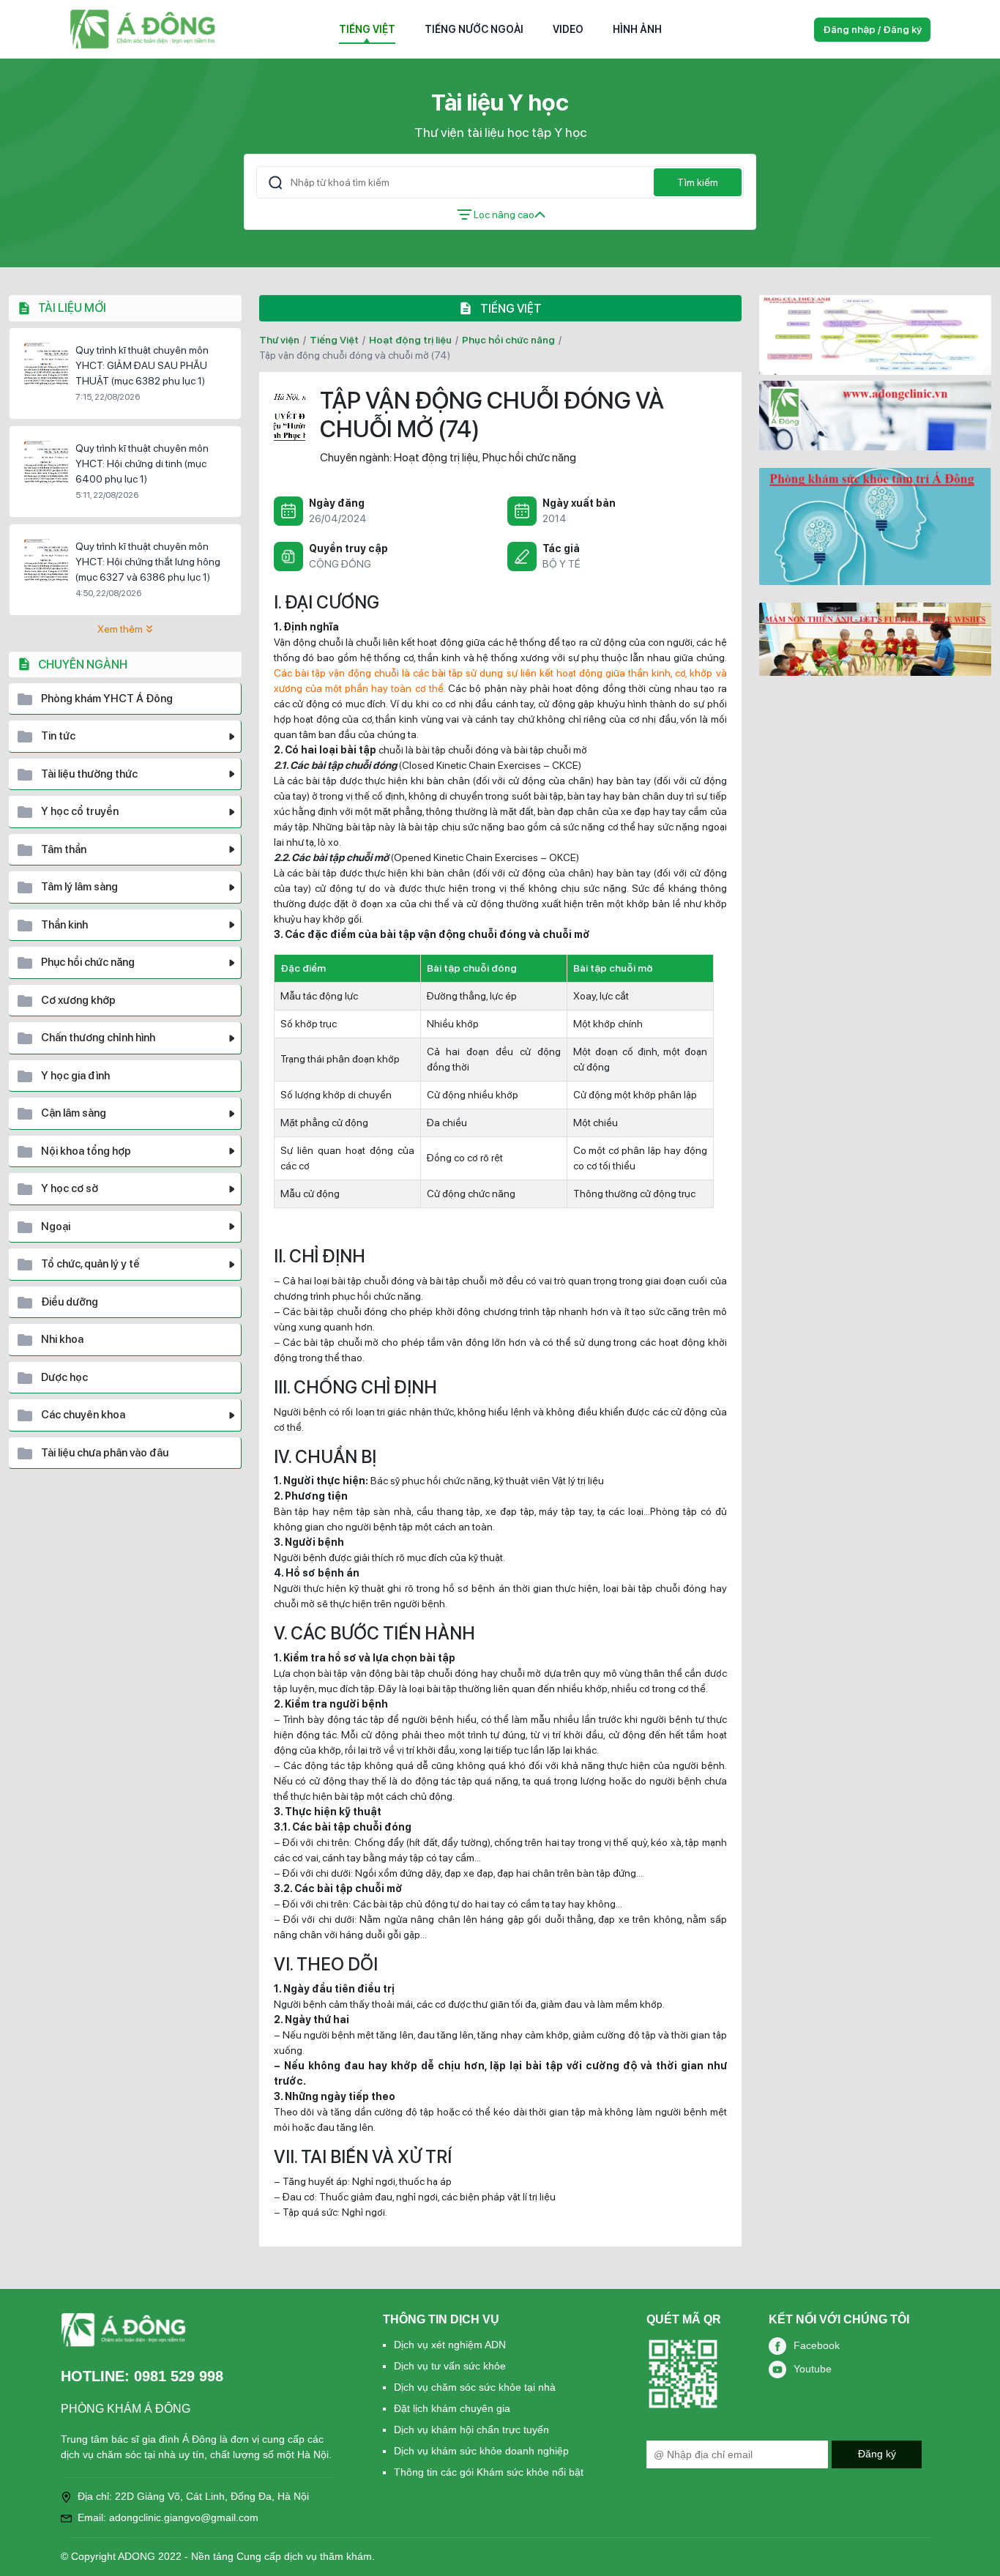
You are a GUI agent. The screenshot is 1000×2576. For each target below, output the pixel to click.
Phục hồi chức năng (508, 340)
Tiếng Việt (367, 29)
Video (568, 29)
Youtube (813, 2369)
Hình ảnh (637, 29)
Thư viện (279, 340)
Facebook (817, 2345)
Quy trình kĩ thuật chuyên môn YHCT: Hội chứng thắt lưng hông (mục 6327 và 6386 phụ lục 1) (148, 562)
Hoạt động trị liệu (410, 340)
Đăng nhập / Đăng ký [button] (872, 29)
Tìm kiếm (698, 182)
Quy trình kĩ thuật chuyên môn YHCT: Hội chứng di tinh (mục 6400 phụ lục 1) (142, 464)
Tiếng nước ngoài (474, 29)
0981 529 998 (179, 2376)
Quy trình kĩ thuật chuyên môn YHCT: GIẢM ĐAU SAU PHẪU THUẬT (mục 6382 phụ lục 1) (142, 365)
